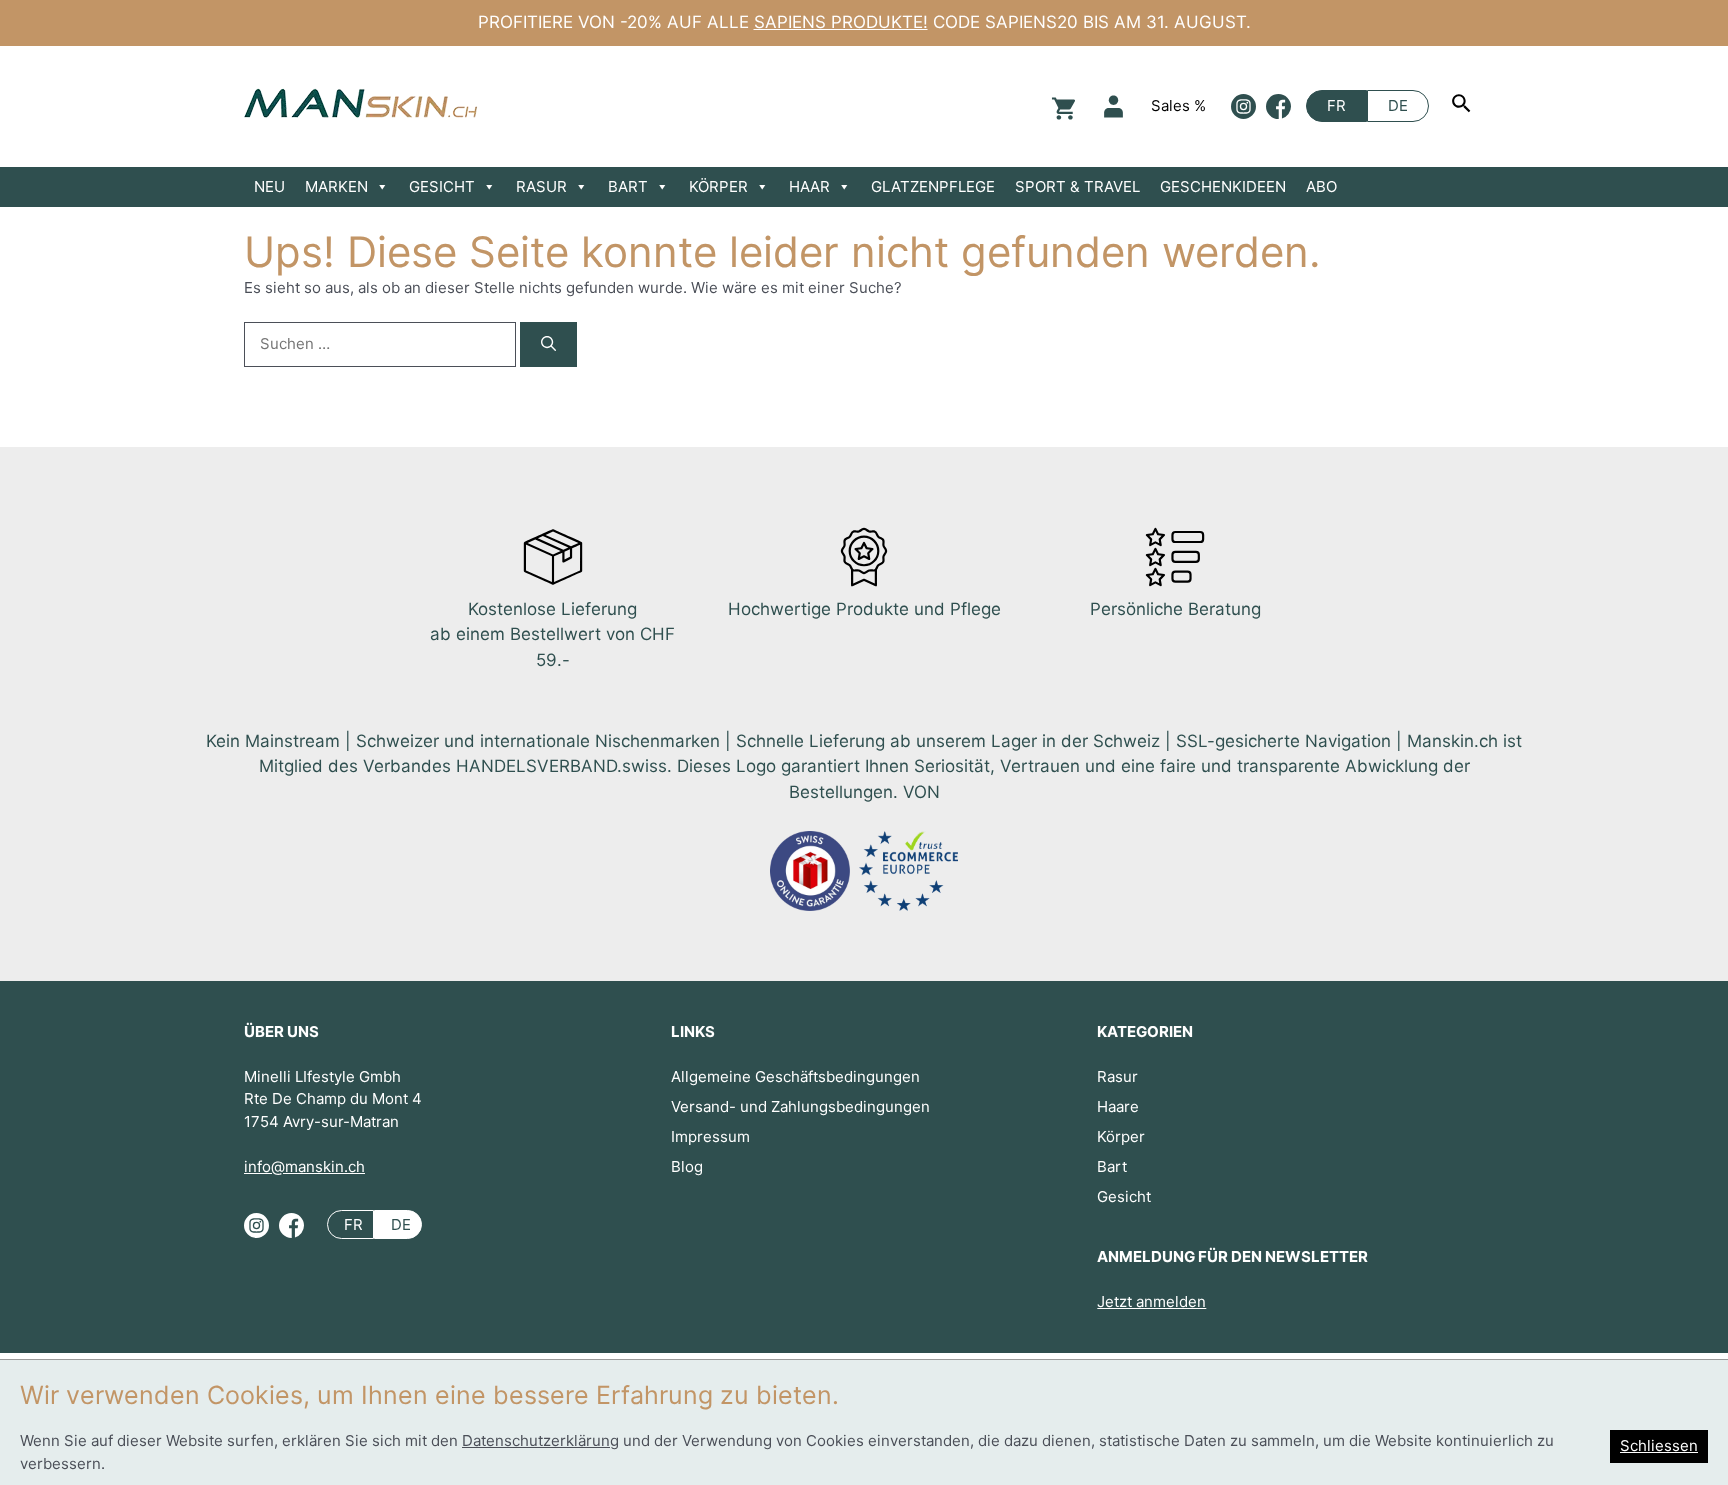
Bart (1112, 1166)
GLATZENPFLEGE (933, 186)
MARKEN (336, 186)
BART (628, 186)
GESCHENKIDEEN (1223, 186)
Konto (1113, 106)
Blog (687, 1166)
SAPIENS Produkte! (841, 22)
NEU (269, 186)
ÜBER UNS (281, 1031)
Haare (1118, 1106)
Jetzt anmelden (1151, 1301)
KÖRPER (718, 186)
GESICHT (442, 186)
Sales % (1178, 105)
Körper (1121, 1136)
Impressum (710, 1136)
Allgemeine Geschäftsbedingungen (795, 1076)
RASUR (541, 186)
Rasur (1117, 1076)
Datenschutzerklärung (540, 1440)
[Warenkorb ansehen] (1061, 106)
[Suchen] (1464, 106)
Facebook (1278, 106)
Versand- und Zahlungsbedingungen (800, 1106)
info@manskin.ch (304, 1166)
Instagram (1243, 106)
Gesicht (1124, 1196)
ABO (1321, 186)
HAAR (809, 186)
